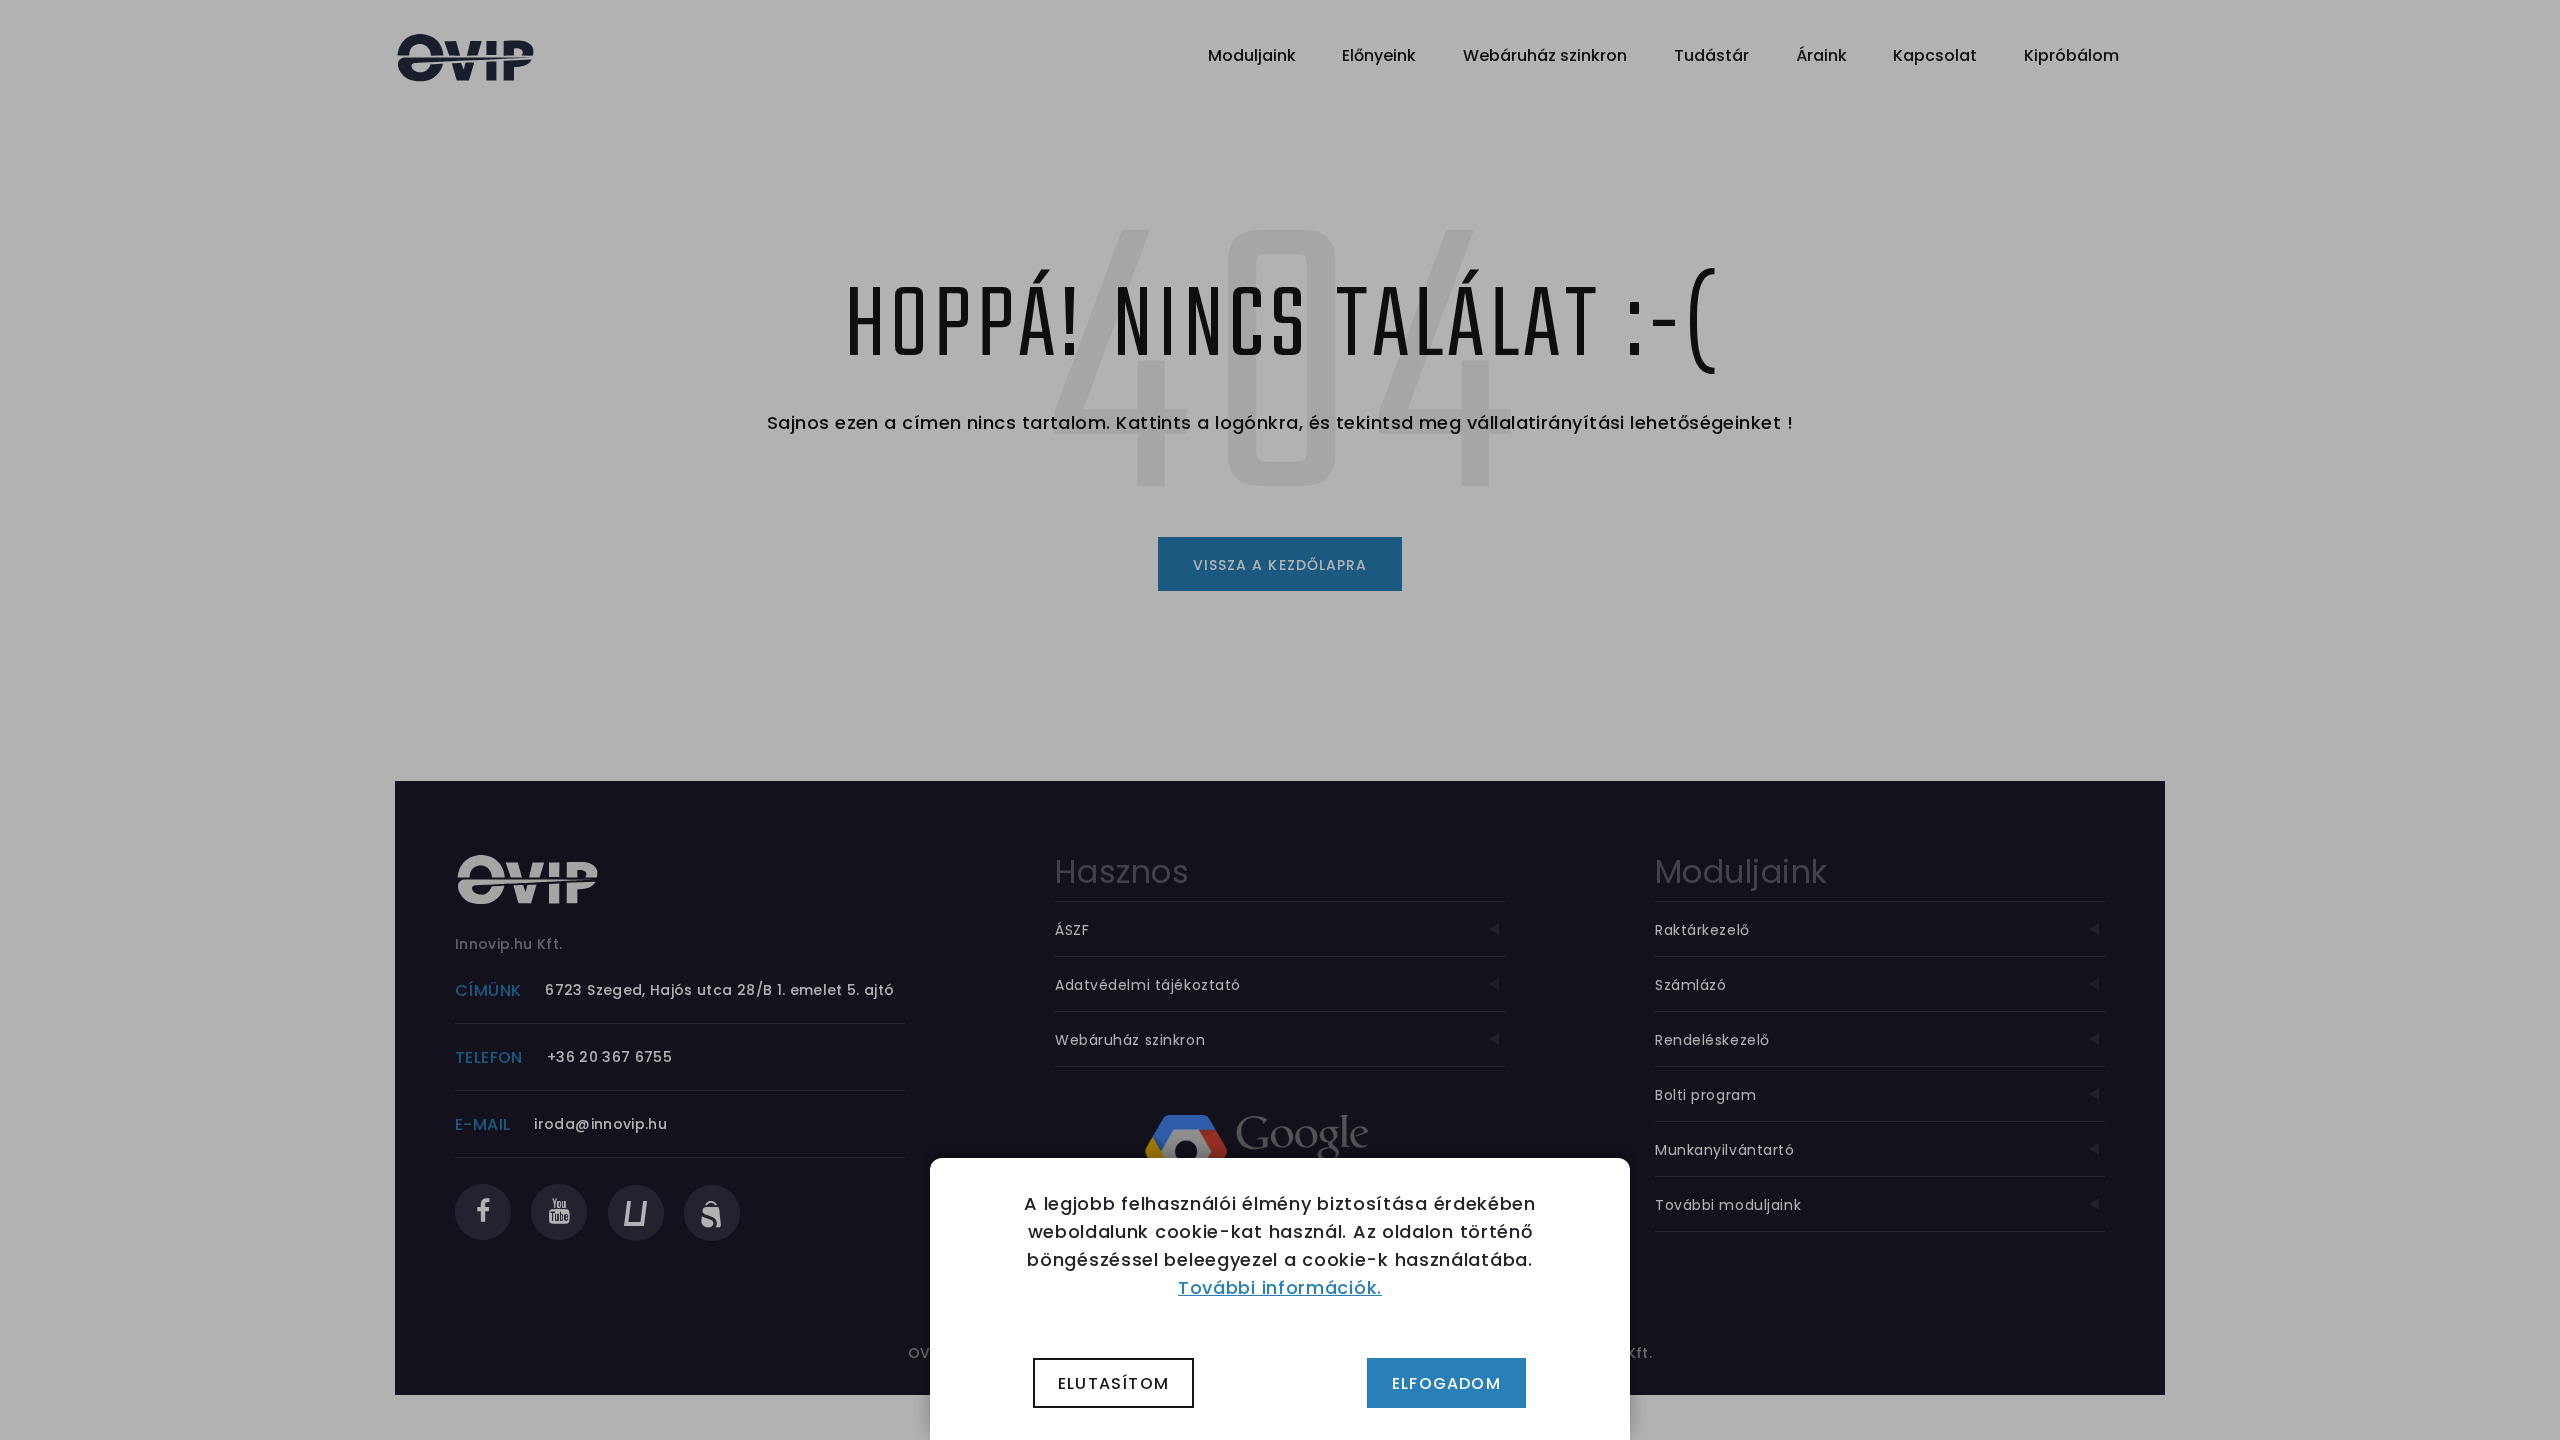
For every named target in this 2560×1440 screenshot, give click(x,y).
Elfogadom (1446, 1383)
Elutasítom (1113, 1383)
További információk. (1280, 1287)
